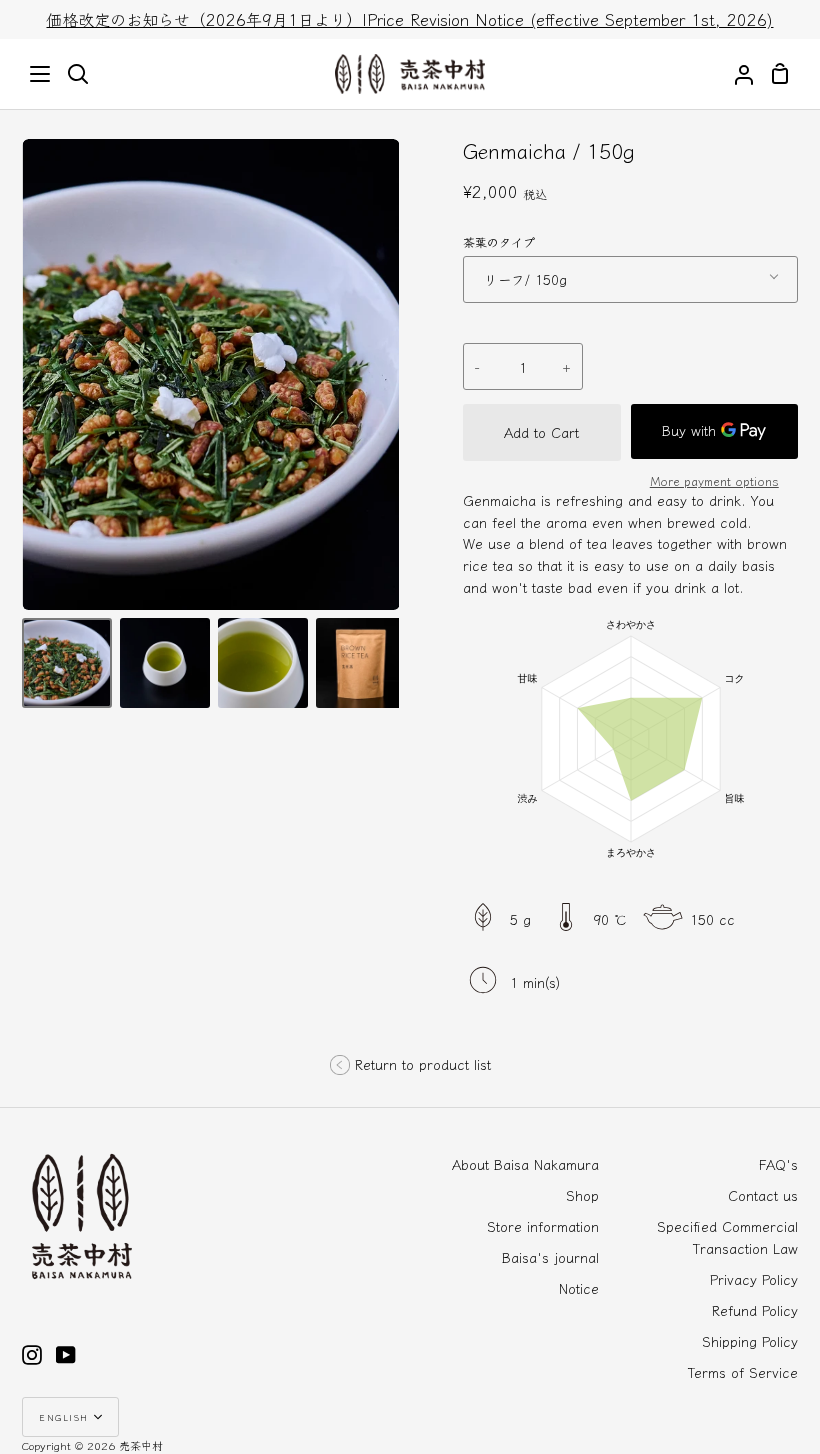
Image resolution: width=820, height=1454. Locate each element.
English (64, 1417)
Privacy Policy (754, 1279)
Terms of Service (743, 1372)
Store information (543, 1226)
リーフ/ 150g (525, 279)
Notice (579, 1288)
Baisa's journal (550, 1257)
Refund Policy (755, 1310)
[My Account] (736, 74)
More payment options (714, 480)
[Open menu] (41, 74)
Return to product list (423, 1064)
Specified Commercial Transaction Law (727, 1237)
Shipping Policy (750, 1341)
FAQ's (778, 1164)
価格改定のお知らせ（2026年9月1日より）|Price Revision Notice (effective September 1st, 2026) (409, 19)
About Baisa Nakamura (525, 1164)
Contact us (763, 1195)
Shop (582, 1195)
